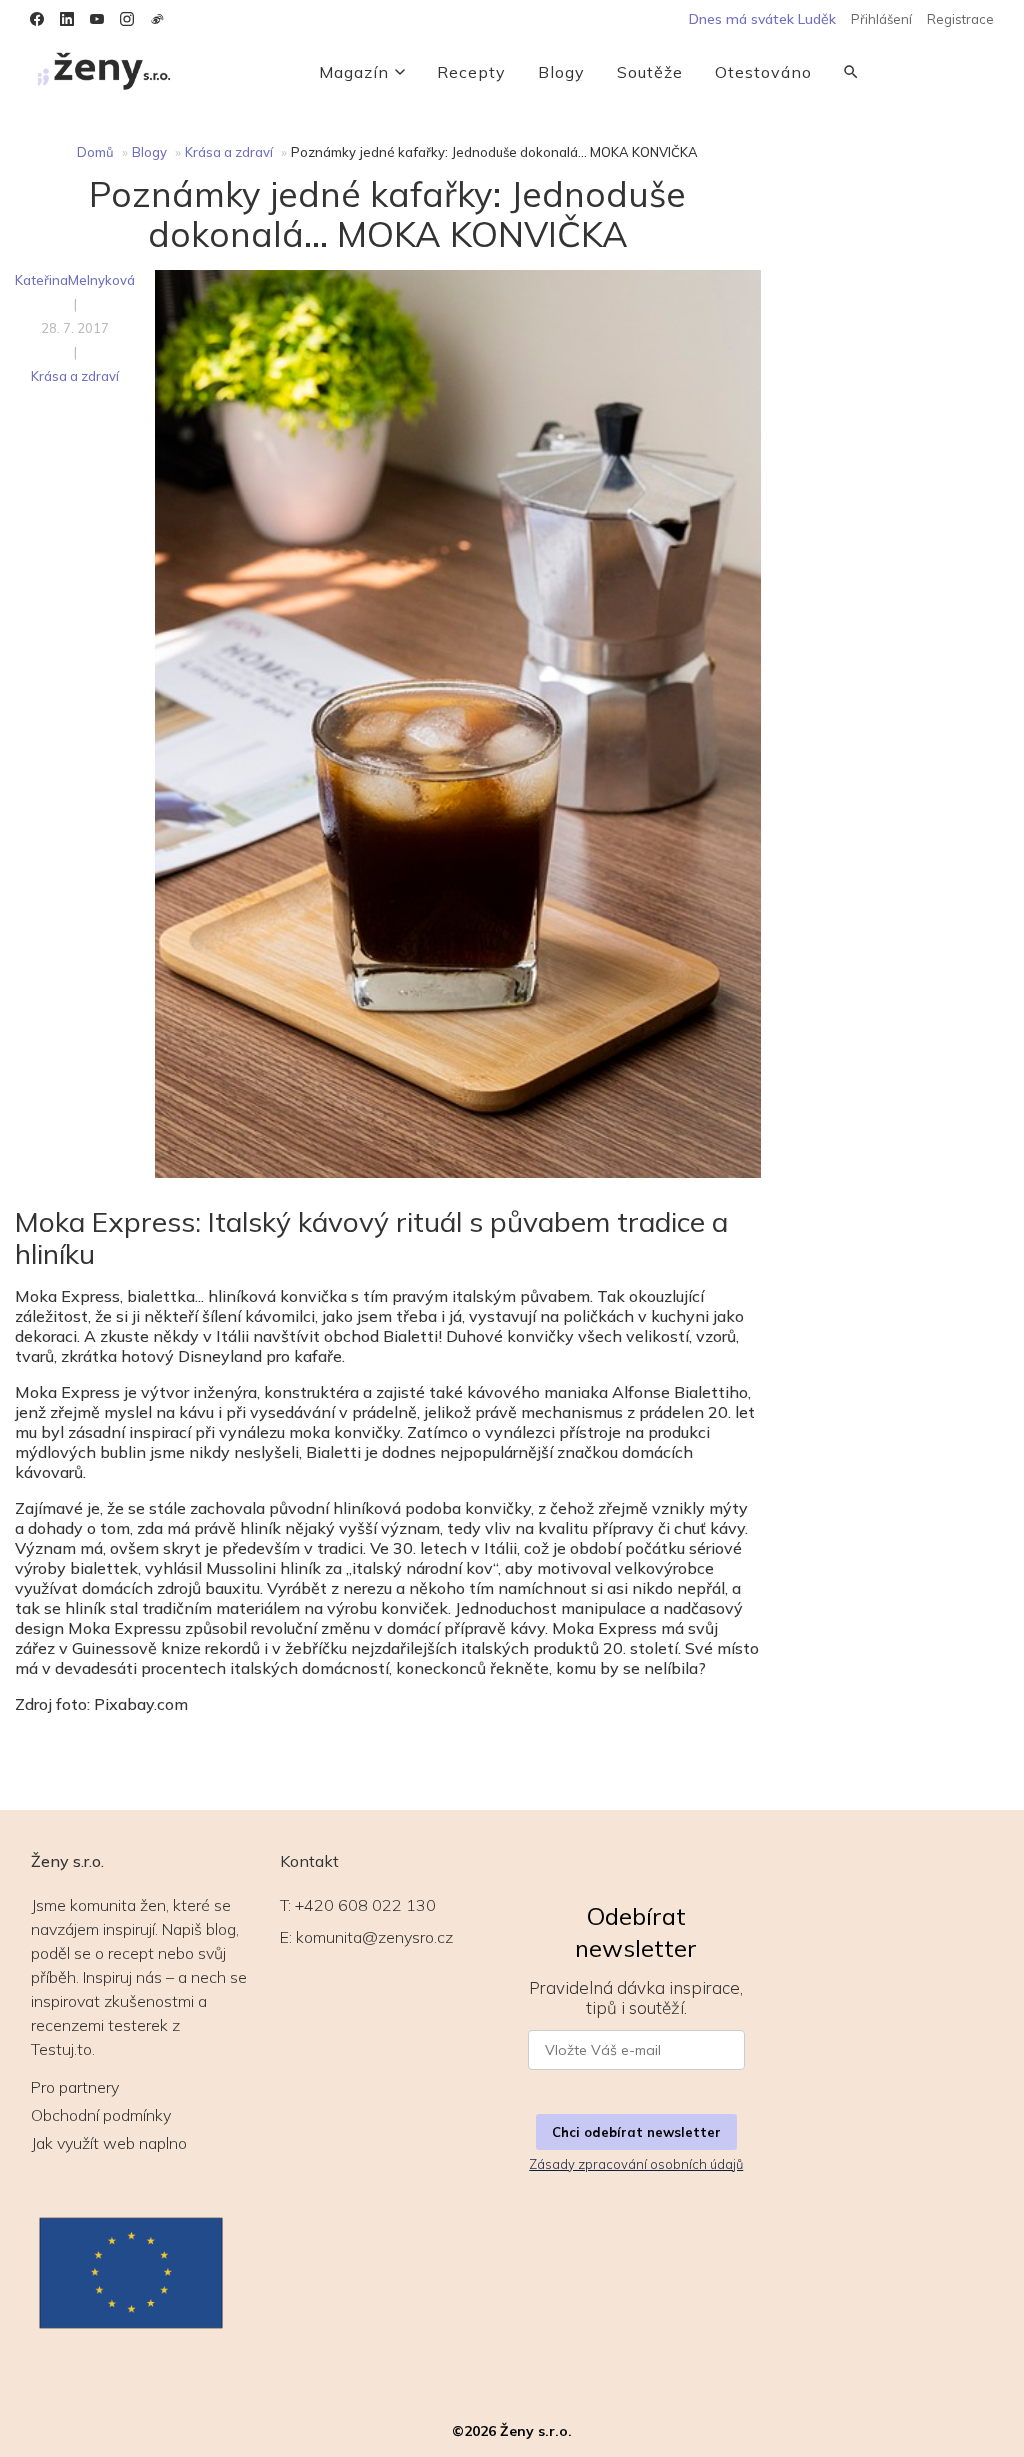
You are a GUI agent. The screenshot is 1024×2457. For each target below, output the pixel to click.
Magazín (354, 72)
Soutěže (650, 72)
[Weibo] (157, 19)
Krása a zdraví (229, 152)
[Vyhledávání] (851, 72)
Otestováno (763, 72)
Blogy (561, 72)
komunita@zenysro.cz (374, 1937)
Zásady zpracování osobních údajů (636, 2164)
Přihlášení (881, 19)
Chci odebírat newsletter (636, 2132)
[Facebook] (37, 19)
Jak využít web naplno (109, 2143)
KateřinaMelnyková (75, 280)
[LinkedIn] (67, 19)
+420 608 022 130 (365, 1905)
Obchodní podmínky (101, 2115)
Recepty (471, 72)
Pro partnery (75, 2087)
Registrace (960, 19)
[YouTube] (97, 19)
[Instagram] (127, 19)
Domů (95, 152)
